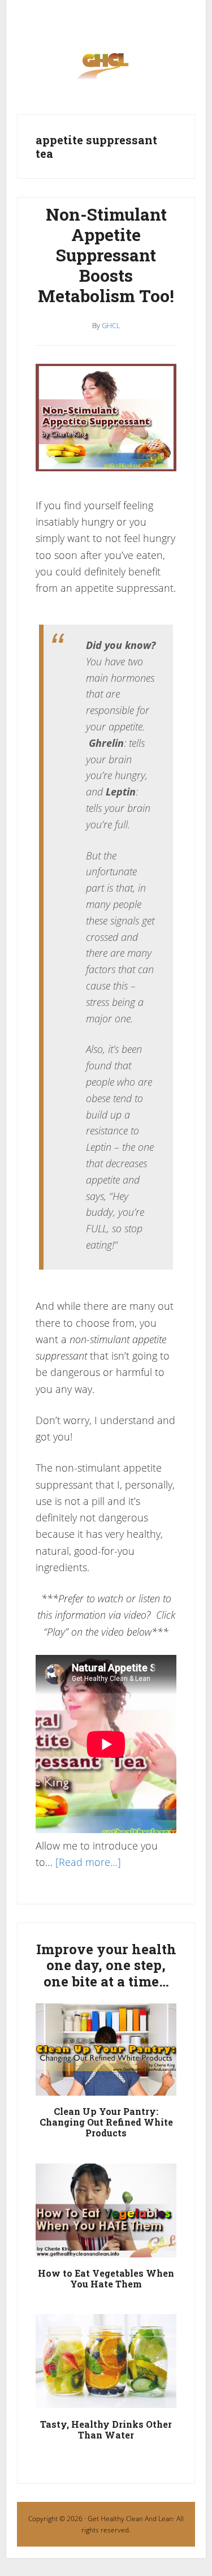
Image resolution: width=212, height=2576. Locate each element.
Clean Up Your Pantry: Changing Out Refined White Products (106, 2122)
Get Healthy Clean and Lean (106, 70)
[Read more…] (88, 1862)
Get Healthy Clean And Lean (130, 2519)
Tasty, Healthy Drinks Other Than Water (106, 2429)
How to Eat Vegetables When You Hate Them (106, 2278)
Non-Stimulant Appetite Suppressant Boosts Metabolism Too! (106, 255)
